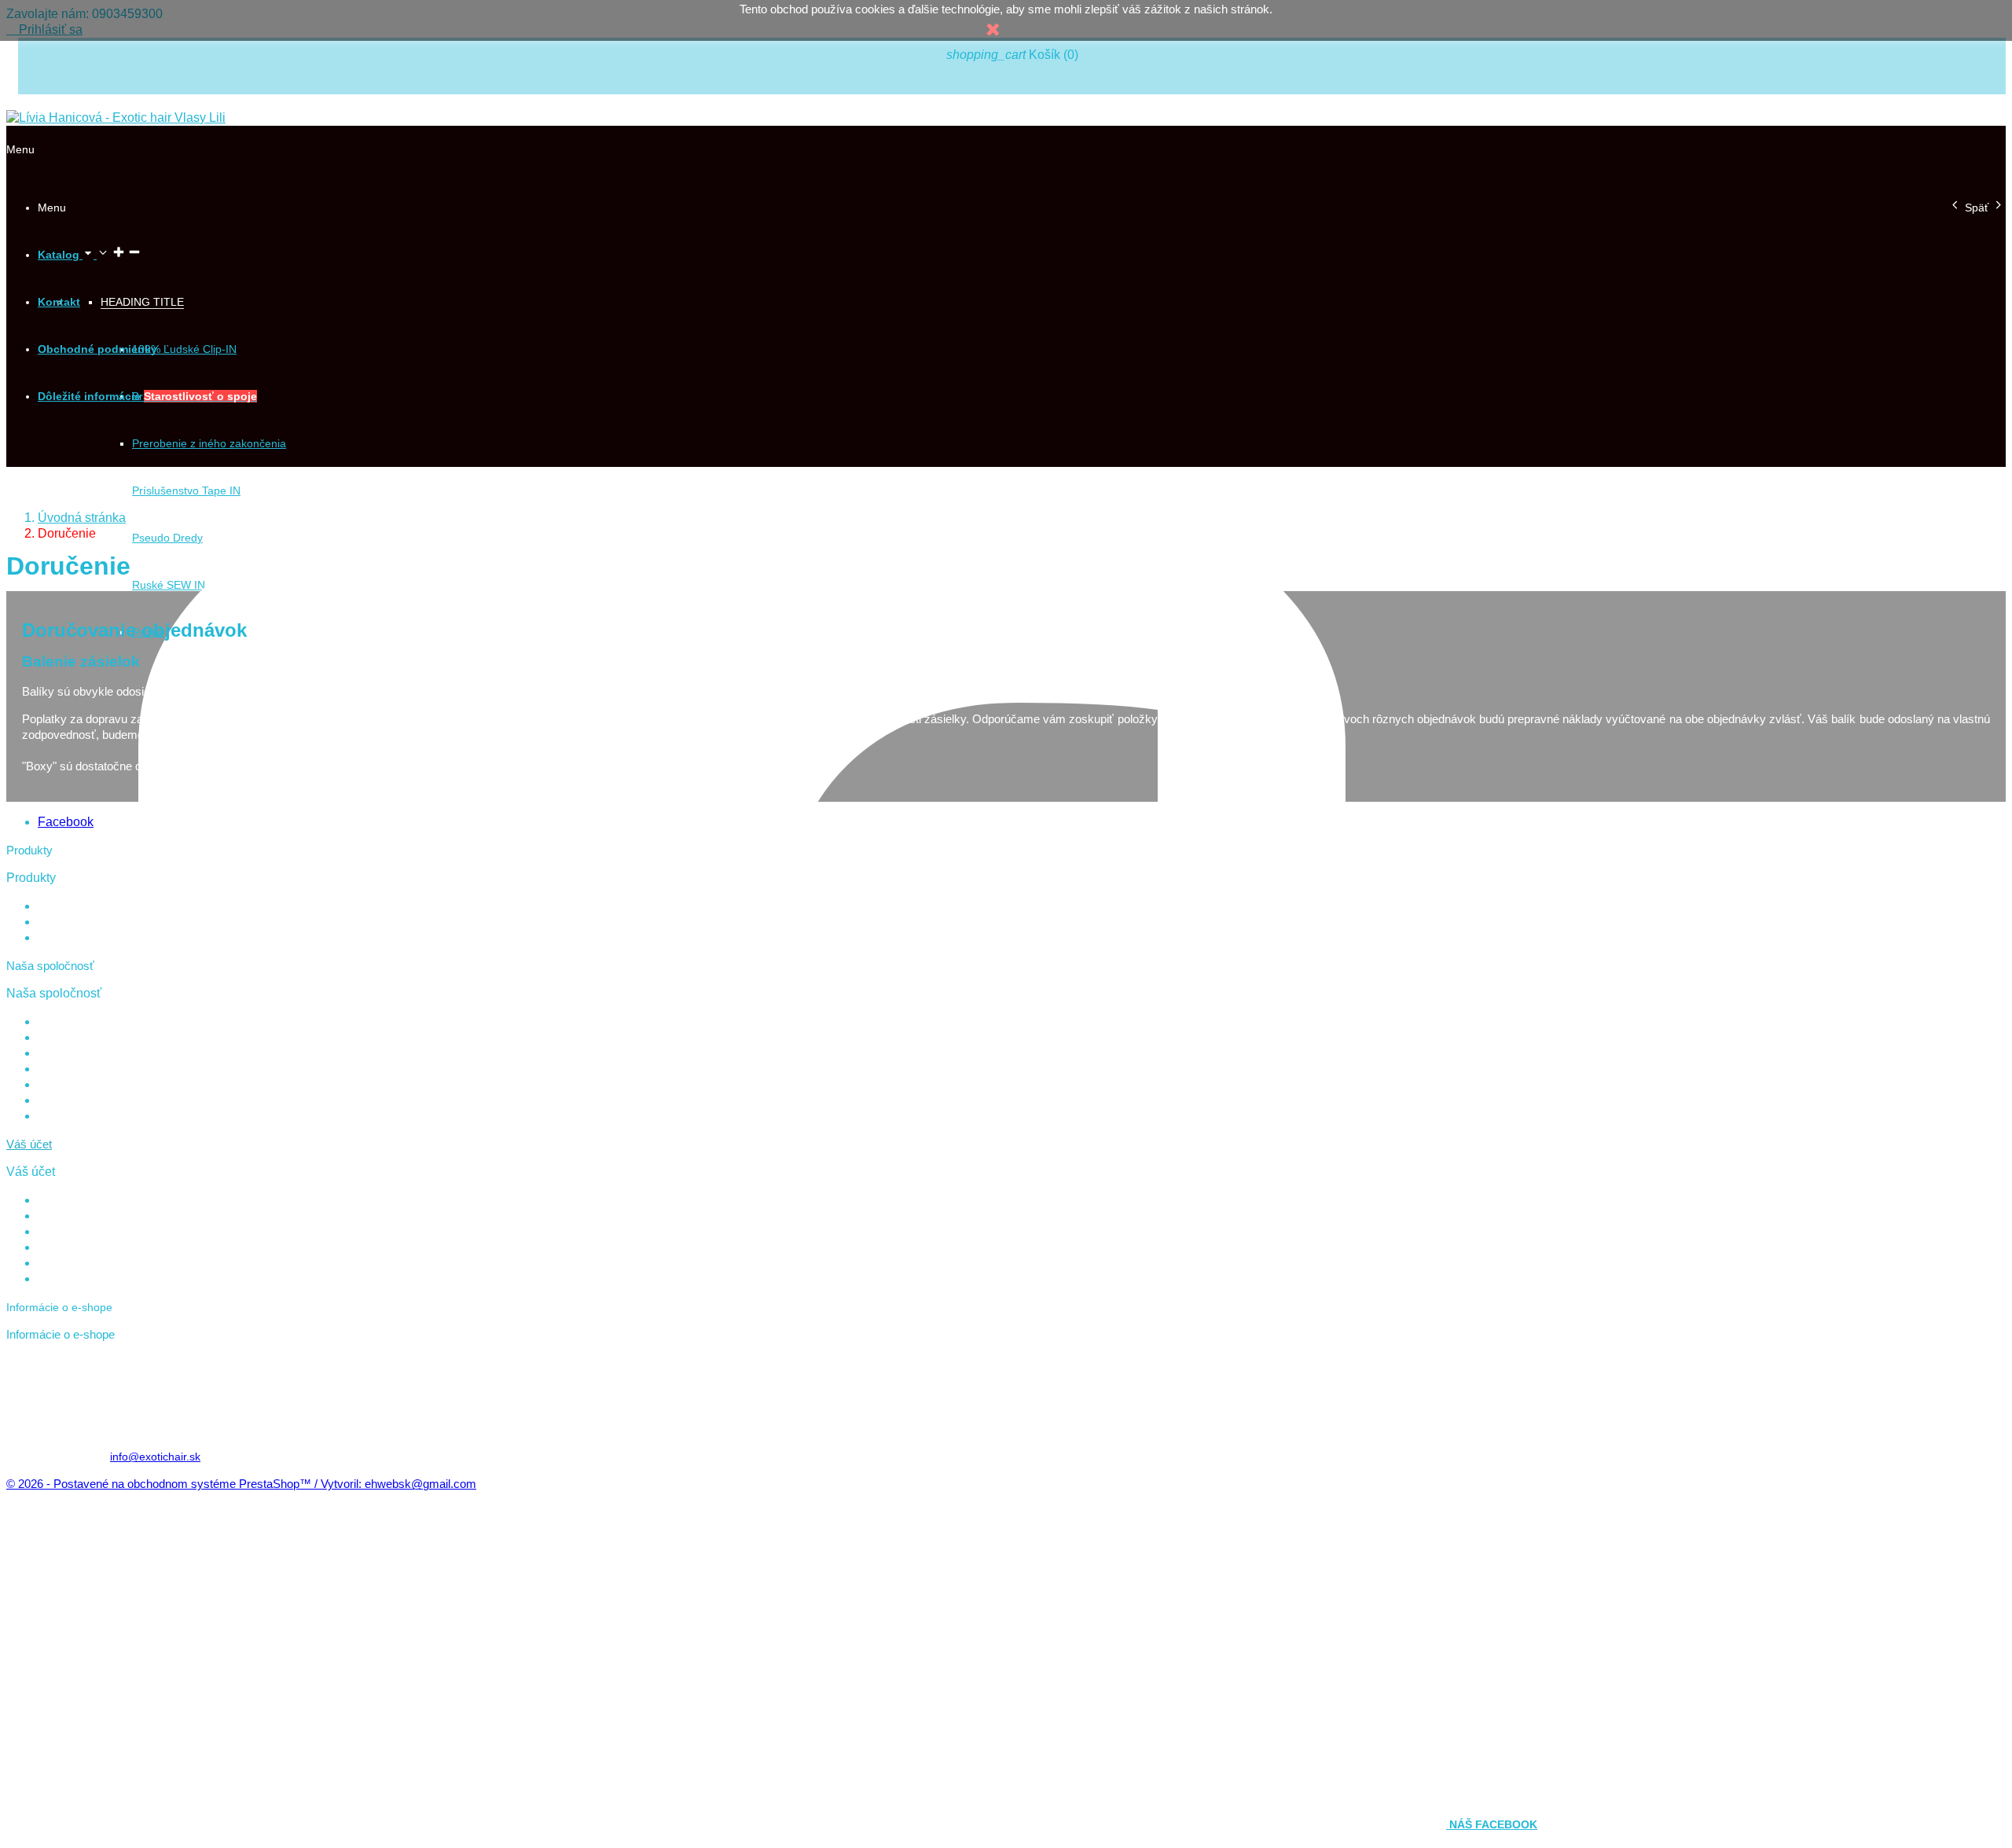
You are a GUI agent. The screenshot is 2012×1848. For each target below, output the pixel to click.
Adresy (55, 1247)
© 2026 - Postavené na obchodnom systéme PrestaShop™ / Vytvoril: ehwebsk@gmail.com (241, 1484)
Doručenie (63, 1022)
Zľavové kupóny (77, 1263)
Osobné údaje (73, 1200)
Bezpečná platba (79, 1069)
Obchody (60, 1116)
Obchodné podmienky (92, 1038)
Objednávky (67, 1216)
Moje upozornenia (83, 1279)
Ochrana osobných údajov (103, 1053)
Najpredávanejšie (81, 938)
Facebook (66, 822)
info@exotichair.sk (155, 1457)
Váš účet (29, 1144)
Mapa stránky (72, 1100)
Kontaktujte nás (76, 1085)
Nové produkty (74, 922)
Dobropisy (63, 1232)
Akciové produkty (80, 906)
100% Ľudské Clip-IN (184, 349)
